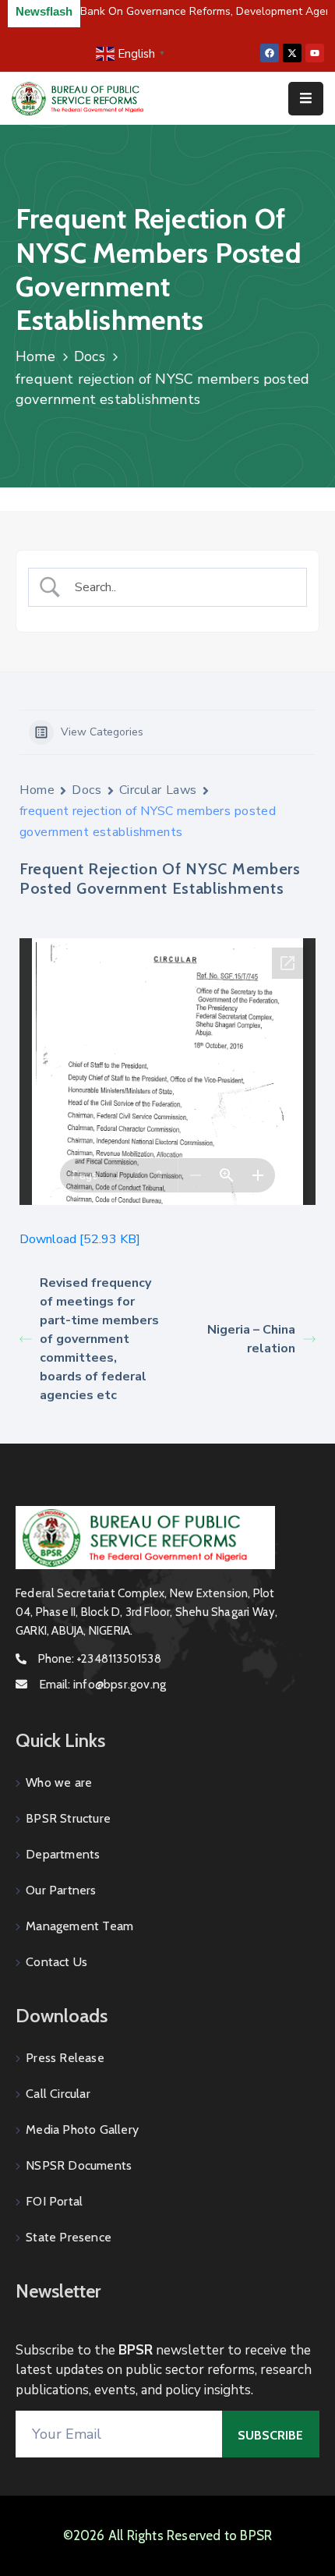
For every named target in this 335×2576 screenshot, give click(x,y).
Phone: (100, 1659)
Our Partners (61, 1890)
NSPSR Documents (79, 2165)
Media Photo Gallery (82, 2130)
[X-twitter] (292, 53)
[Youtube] (315, 53)
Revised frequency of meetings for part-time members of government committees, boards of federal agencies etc (99, 1339)
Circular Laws (158, 790)
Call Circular (58, 2094)
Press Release (65, 2058)
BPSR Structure (68, 1818)
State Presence (69, 2237)
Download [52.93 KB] (80, 1239)
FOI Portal (54, 2201)
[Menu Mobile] (306, 99)
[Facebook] (270, 53)
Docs (90, 356)
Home (35, 356)
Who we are (59, 1782)
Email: (102, 1684)
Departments (63, 1854)
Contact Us (56, 1962)
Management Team (79, 1926)
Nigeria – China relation (251, 1339)
